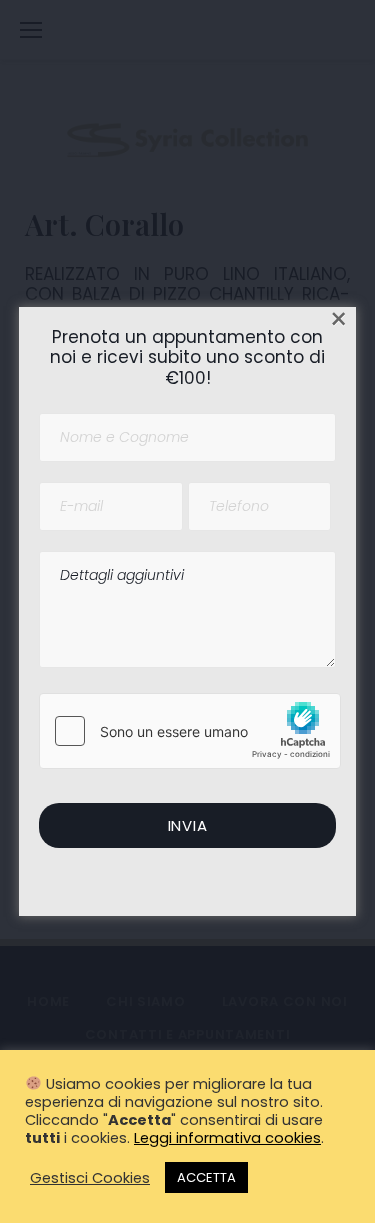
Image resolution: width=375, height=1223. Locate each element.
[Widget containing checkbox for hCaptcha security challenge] (190, 731)
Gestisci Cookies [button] (90, 1178)
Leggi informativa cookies (227, 1138)
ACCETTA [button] (206, 1177)
